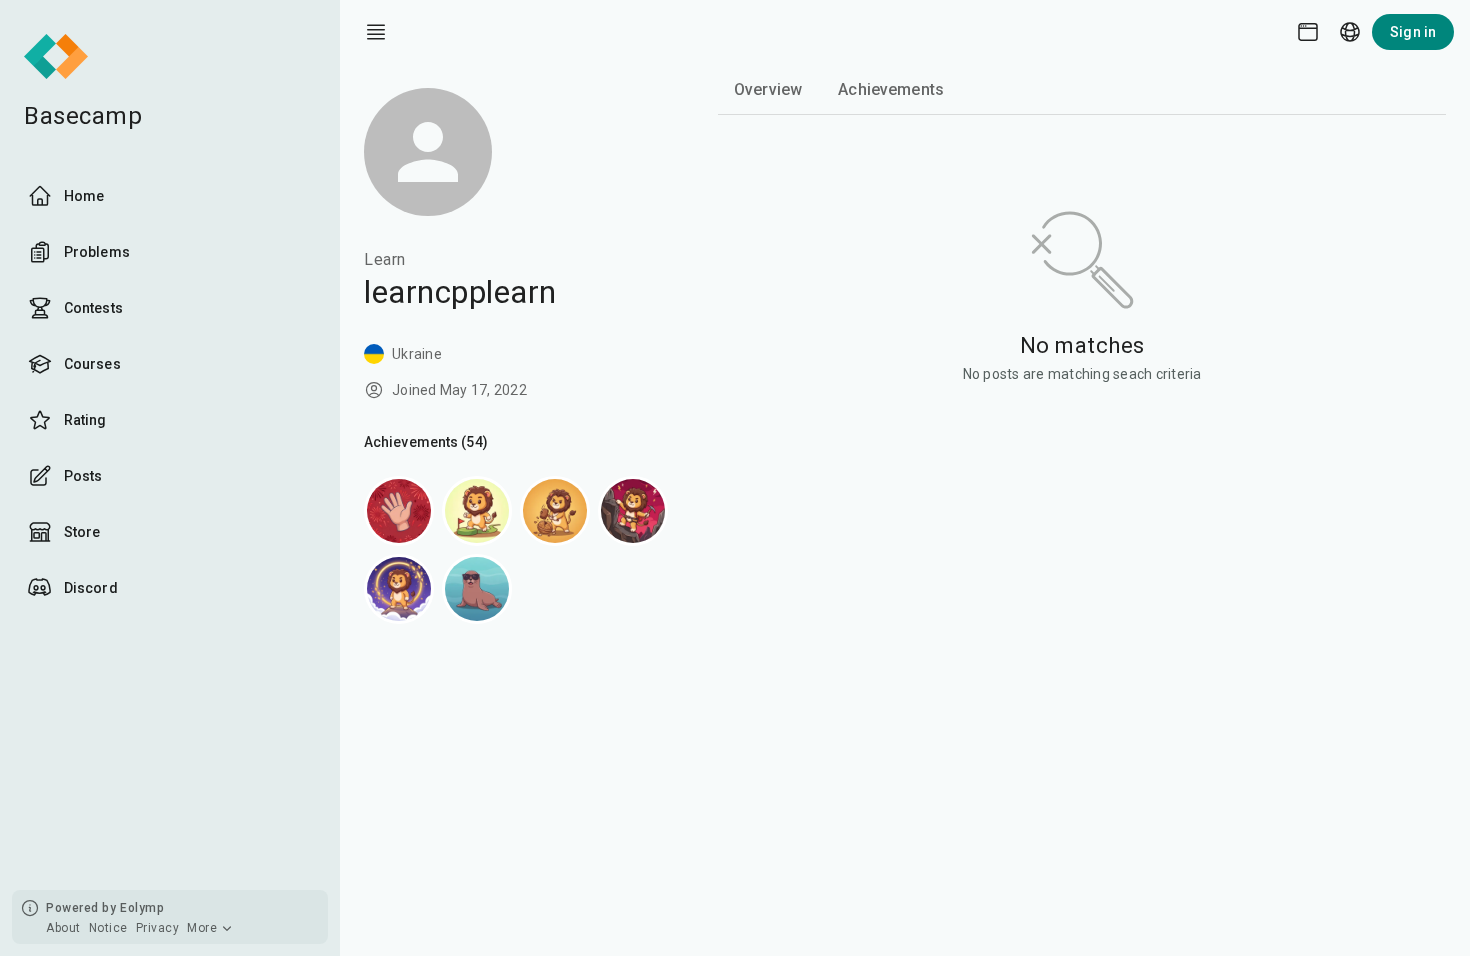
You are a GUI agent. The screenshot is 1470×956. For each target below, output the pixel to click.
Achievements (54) (426, 442)
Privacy (158, 928)
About (63, 928)
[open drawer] (376, 32)
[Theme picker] (1308, 32)
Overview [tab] (768, 89)
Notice (108, 928)
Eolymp (142, 908)
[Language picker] (1350, 32)
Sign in (1413, 32)
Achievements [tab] (891, 89)
